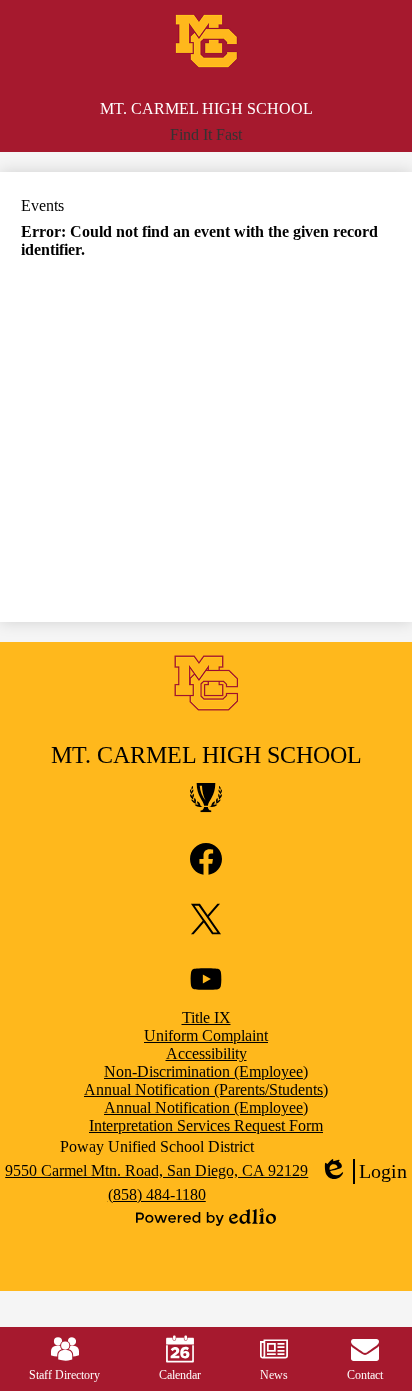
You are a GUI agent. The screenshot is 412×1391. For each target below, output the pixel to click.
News (274, 1375)
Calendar (180, 1375)
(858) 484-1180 (157, 1194)
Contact (365, 1375)
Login (363, 1172)
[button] (206, 135)
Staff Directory (64, 1375)
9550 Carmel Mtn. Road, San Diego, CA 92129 (156, 1170)
